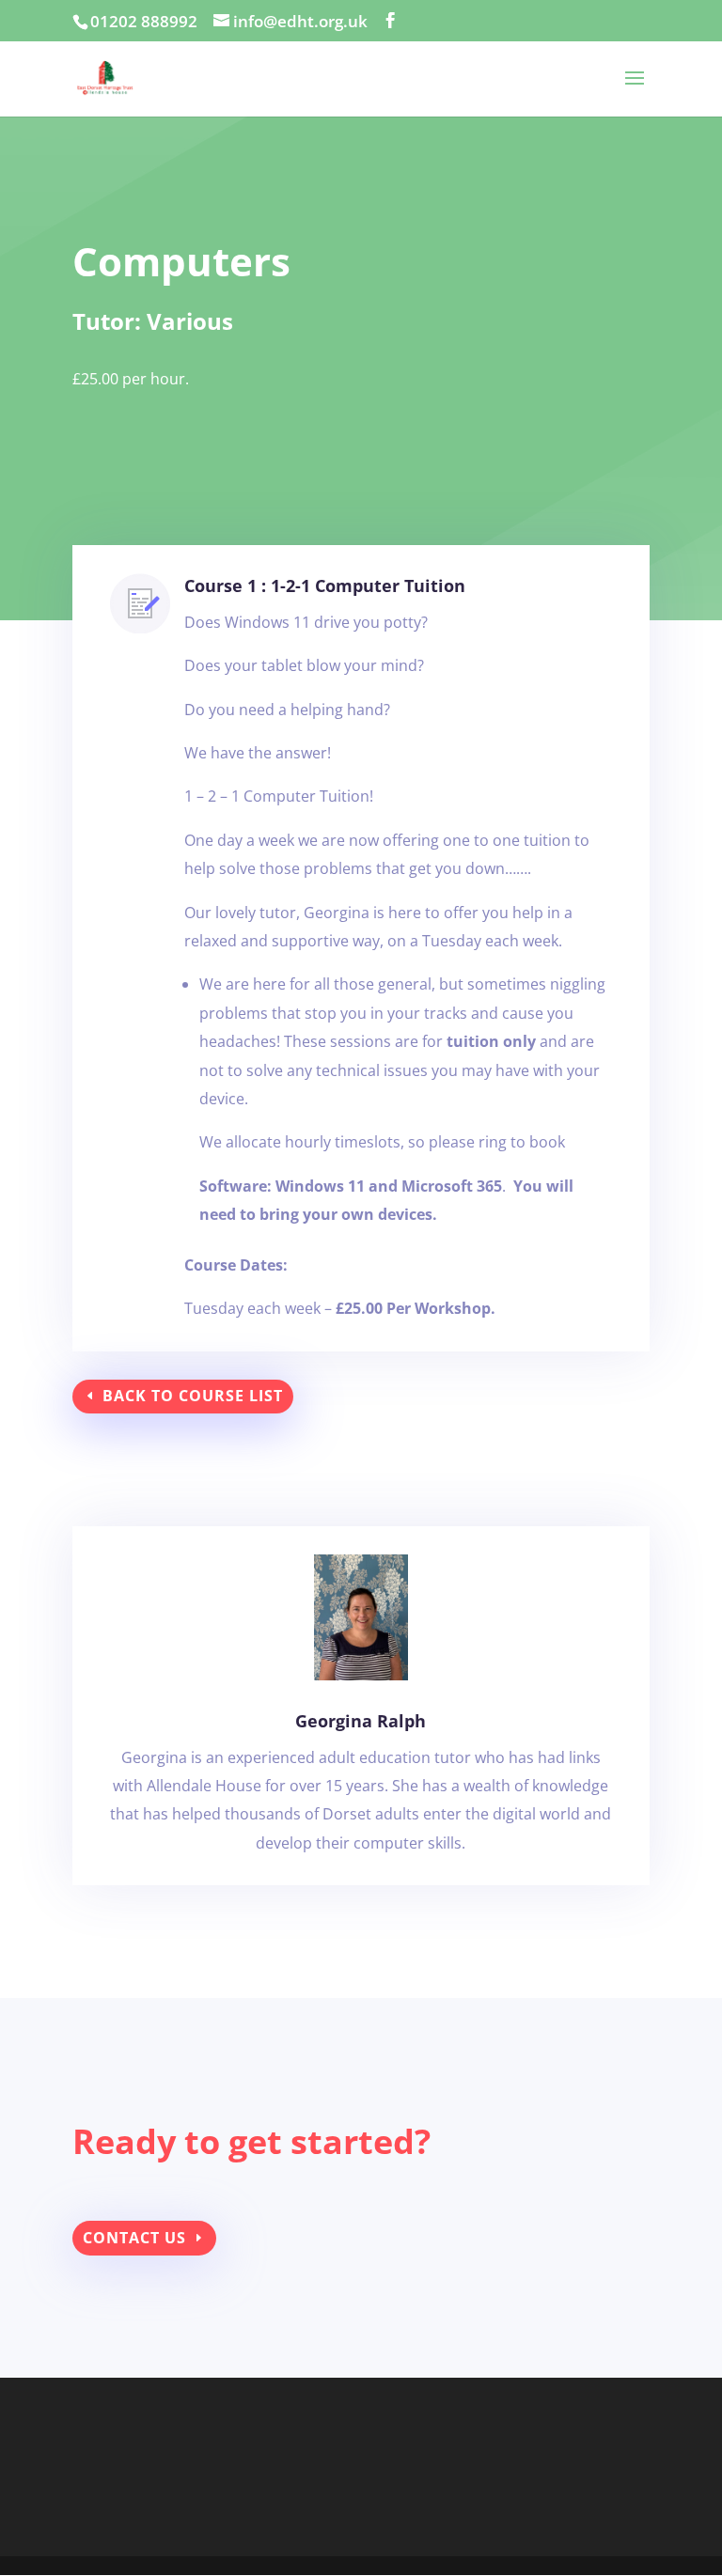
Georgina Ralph (361, 1721)
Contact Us (134, 2238)
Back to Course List (193, 1396)
